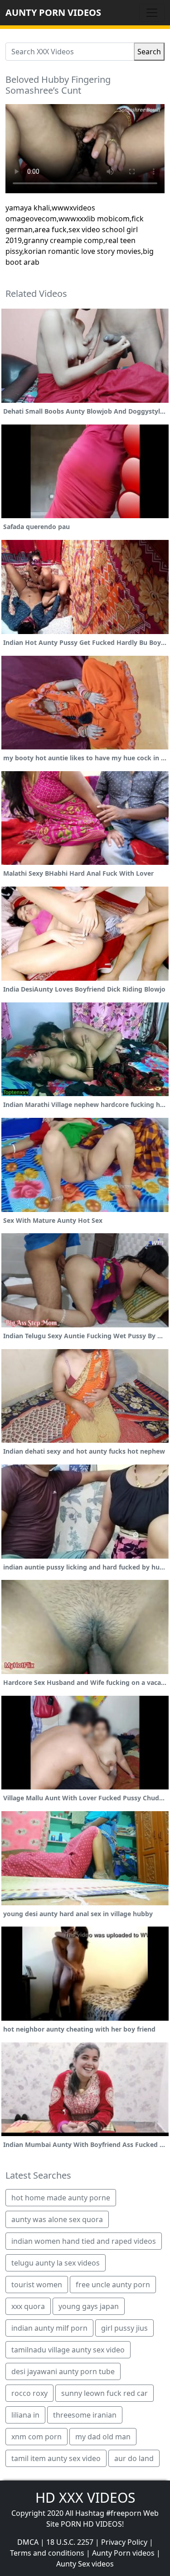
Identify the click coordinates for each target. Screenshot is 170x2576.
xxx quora (28, 2306)
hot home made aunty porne (61, 2198)
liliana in (25, 2415)
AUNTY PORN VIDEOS (53, 12)
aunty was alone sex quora (57, 2219)
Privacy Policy (124, 2542)
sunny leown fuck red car (104, 2393)
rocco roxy (29, 2393)
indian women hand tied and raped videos (84, 2241)
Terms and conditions (47, 2553)
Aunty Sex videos (85, 2564)
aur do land (134, 2458)
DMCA (28, 2542)
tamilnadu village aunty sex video (68, 2350)
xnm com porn (36, 2437)
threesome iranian (85, 2415)
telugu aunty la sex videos (56, 2263)
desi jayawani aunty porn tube (63, 2371)
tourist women (37, 2285)
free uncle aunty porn (113, 2285)
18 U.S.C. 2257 (70, 2542)
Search (149, 52)
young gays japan (89, 2306)
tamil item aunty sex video (56, 2458)
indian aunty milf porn (49, 2328)
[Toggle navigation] (152, 13)
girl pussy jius (124, 2328)
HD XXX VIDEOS (85, 2497)
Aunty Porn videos (123, 2553)
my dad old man (103, 2437)
